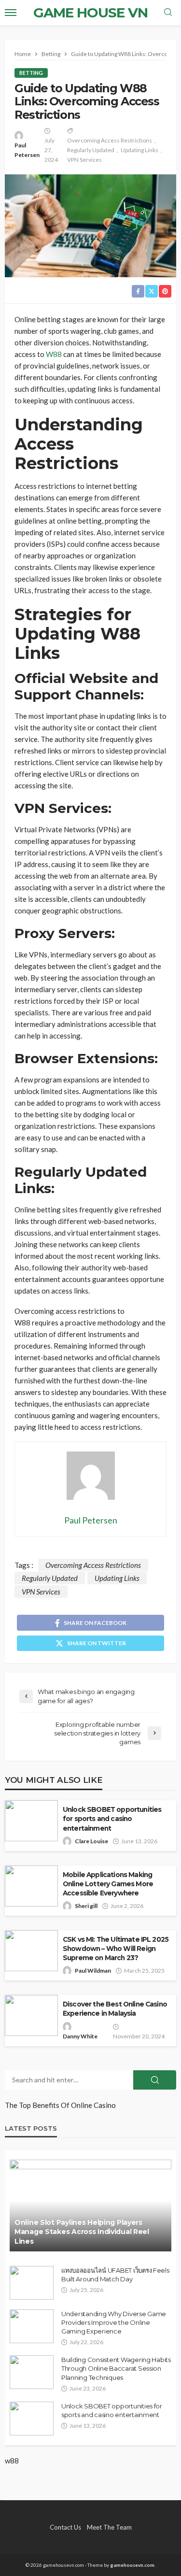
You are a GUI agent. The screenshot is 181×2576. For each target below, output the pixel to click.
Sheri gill (86, 1906)
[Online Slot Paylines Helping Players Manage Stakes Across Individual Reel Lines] (90, 2206)
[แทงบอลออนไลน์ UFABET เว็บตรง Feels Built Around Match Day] (32, 2283)
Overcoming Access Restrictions (110, 140)
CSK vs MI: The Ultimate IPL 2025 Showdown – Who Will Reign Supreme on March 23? (116, 1949)
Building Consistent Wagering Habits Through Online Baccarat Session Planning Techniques (116, 2368)
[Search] (168, 13)
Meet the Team (109, 2527)
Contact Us (65, 2527)
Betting (31, 73)
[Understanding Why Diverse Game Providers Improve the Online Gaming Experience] (32, 2326)
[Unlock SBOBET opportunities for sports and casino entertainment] (32, 2419)
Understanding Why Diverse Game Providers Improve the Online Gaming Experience (114, 2322)
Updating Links (139, 150)
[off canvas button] (11, 13)
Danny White (80, 2036)
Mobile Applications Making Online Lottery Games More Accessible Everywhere (108, 1884)
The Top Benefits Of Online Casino (60, 2105)
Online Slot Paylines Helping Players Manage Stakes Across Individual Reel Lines (82, 2232)
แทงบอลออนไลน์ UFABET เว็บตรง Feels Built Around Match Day (115, 2275)
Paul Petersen (27, 150)
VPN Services (84, 160)
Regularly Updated (91, 150)
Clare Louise (91, 1841)
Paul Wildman (93, 1971)
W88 (54, 354)
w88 (12, 2461)
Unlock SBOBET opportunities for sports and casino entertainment (112, 1819)
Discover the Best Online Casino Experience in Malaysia (115, 2009)
